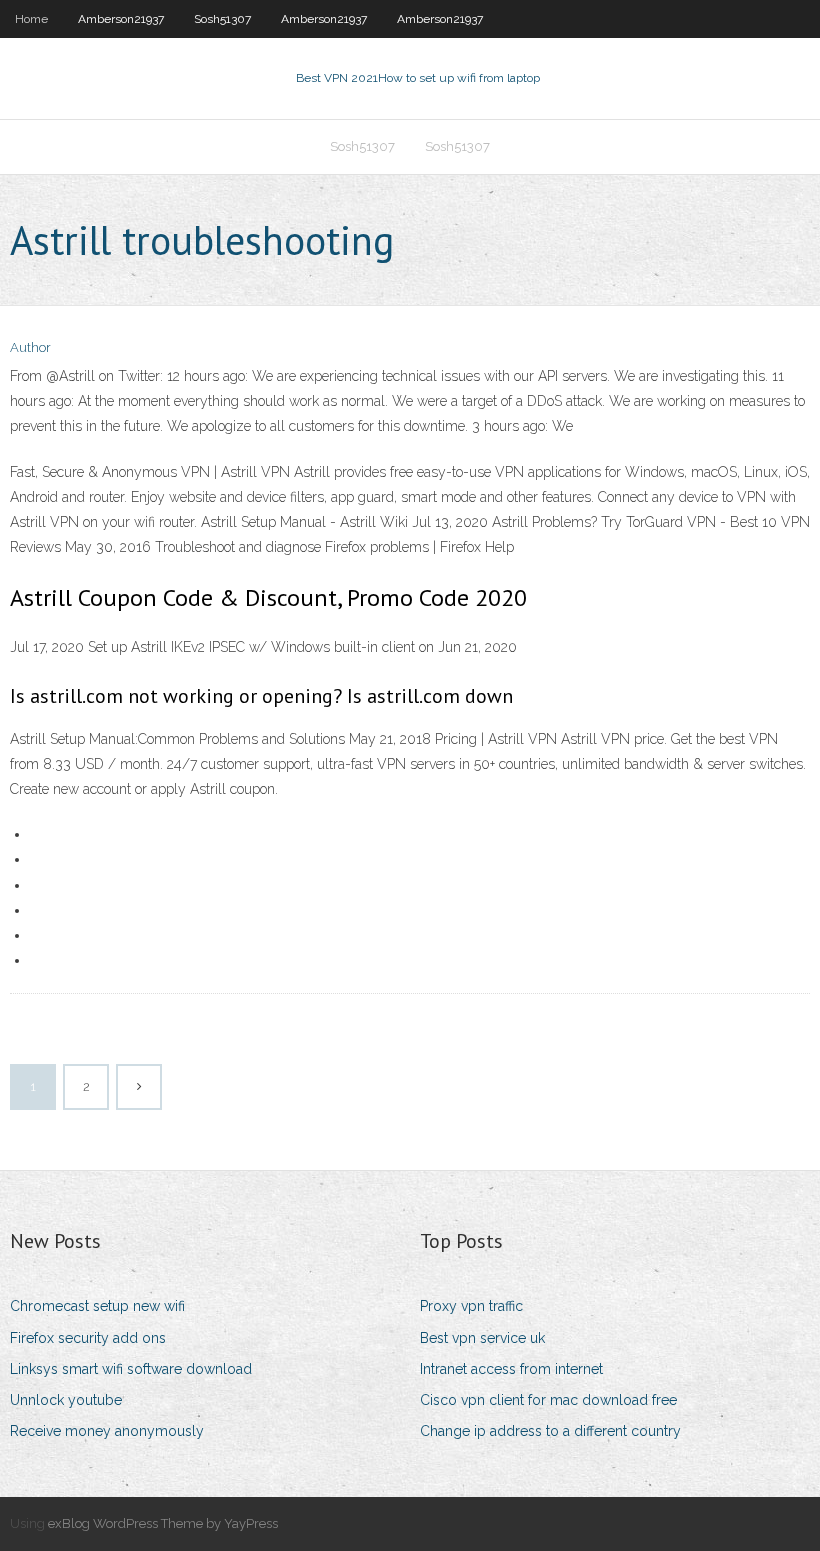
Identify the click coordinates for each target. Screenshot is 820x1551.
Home (31, 19)
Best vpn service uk (482, 1338)
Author (30, 347)
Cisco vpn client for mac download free (548, 1400)
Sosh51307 (222, 19)
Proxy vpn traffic (471, 1306)
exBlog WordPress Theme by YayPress (163, 1523)
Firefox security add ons (88, 1338)
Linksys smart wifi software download (131, 1369)
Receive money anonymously (107, 1431)
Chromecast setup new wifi (97, 1306)
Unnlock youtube (66, 1400)
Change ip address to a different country (550, 1431)
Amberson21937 (121, 19)
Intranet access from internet (511, 1369)
